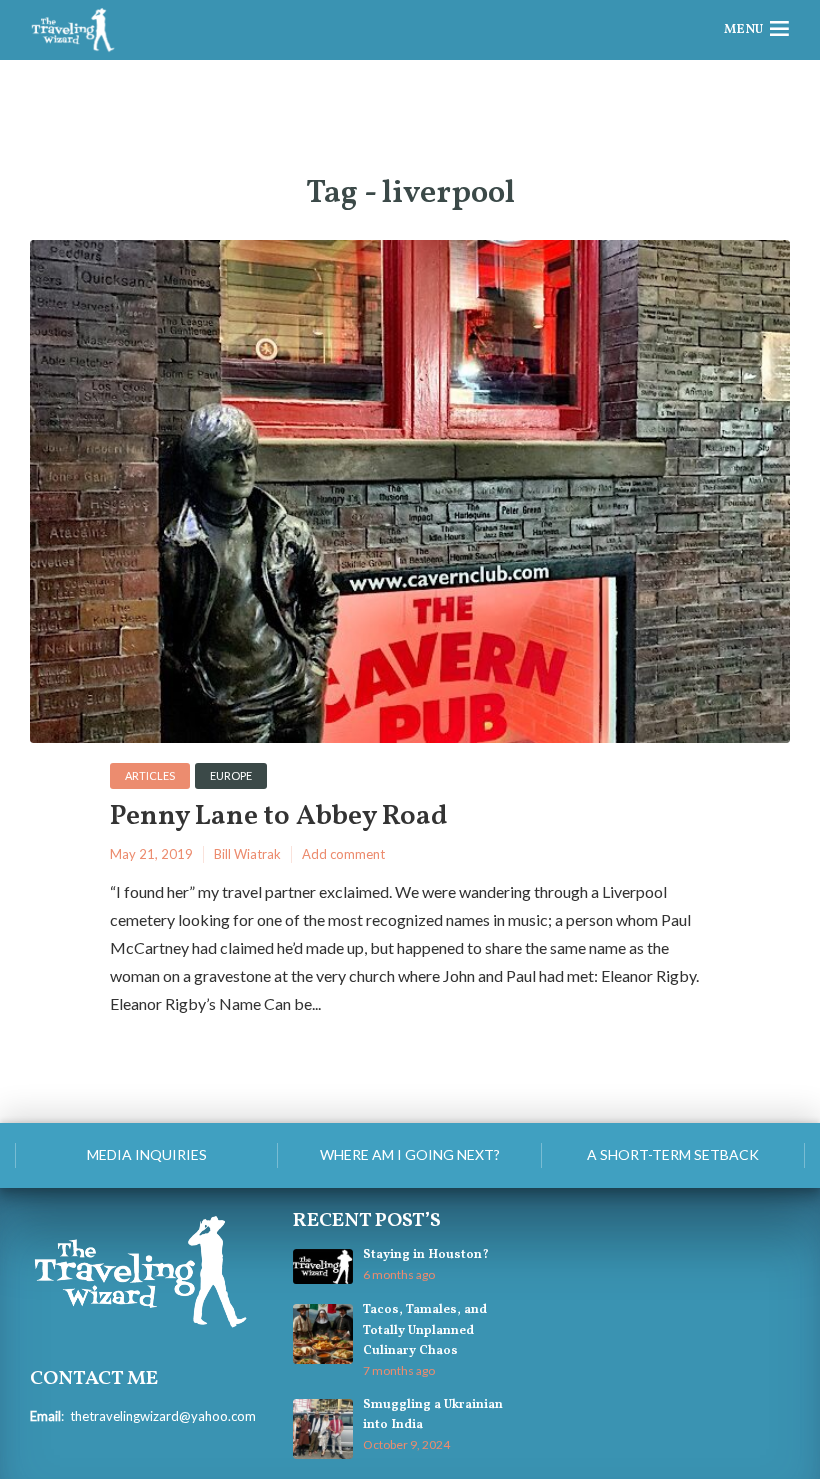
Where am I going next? (410, 1154)
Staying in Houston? (426, 1255)
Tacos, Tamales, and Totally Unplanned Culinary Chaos (425, 1330)
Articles (150, 775)
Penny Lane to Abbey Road (279, 817)
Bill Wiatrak (247, 854)
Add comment (343, 854)
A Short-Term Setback (673, 1154)
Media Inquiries (147, 1154)
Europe (231, 775)
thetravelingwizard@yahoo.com (163, 1416)
